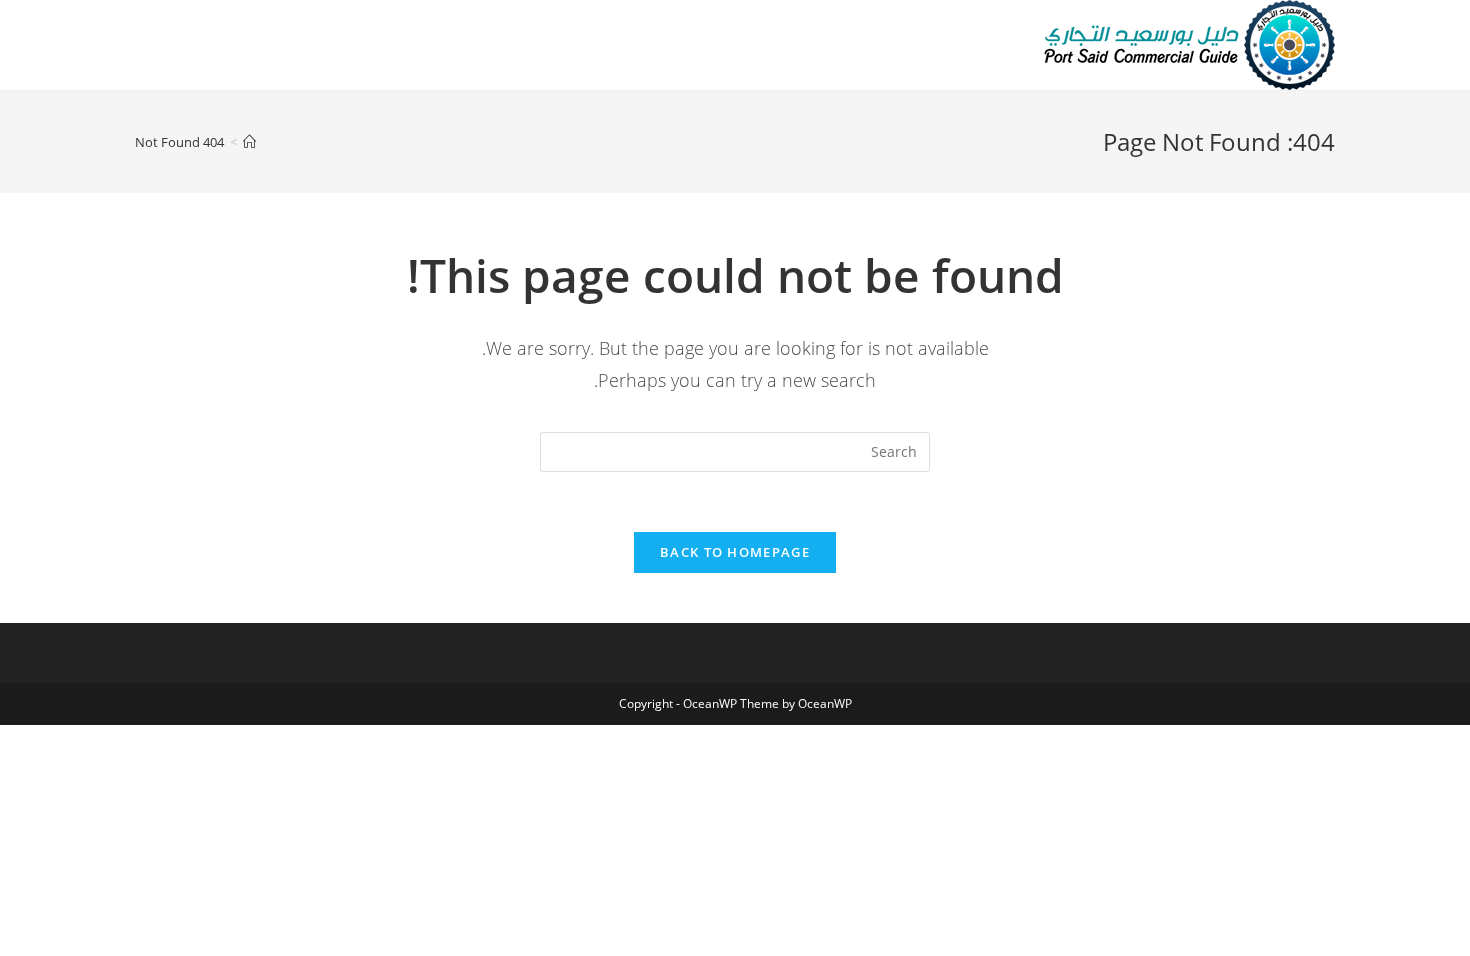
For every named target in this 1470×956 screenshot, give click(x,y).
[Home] (249, 142)
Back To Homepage (735, 552)
